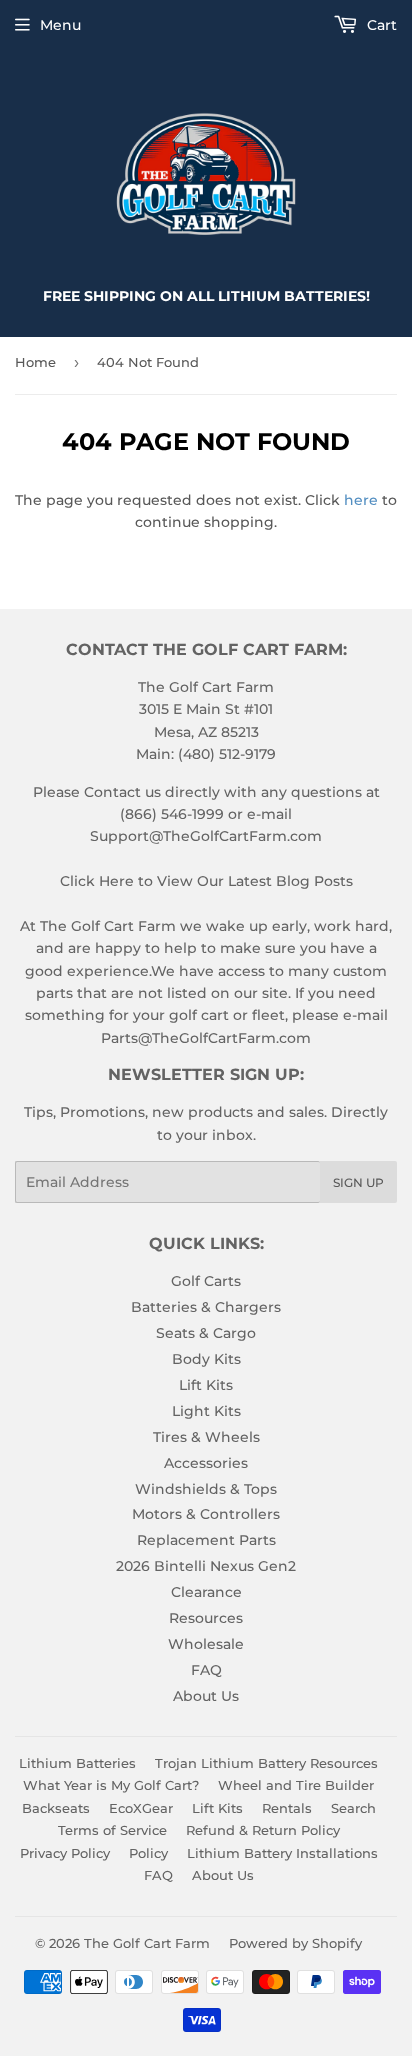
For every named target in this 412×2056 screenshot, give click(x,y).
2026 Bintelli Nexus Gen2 (206, 1566)
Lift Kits (206, 1385)
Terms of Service (112, 1830)
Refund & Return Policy (263, 1830)
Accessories (206, 1463)
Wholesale (206, 1644)
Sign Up (358, 1182)
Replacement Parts (206, 1540)
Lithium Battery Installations (282, 1853)
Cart (380, 25)
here (361, 500)
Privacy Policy (65, 1853)
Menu (60, 25)
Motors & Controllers (206, 1514)
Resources (206, 1618)
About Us (206, 1696)
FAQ (206, 1670)
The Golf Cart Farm (147, 1943)
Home (35, 362)
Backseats (56, 1808)
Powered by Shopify (295, 1943)
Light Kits (206, 1411)
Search (353, 1808)
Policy (148, 1853)
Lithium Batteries (77, 1763)
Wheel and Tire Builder (296, 1785)
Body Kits (206, 1359)
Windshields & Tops (206, 1489)
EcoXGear (141, 1808)
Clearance (206, 1592)
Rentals (287, 1808)
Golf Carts (206, 1281)
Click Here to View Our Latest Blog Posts (206, 881)
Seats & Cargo (206, 1333)
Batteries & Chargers (206, 1307)
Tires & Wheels (206, 1437)
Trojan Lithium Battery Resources (266, 1763)
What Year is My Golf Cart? (111, 1785)
